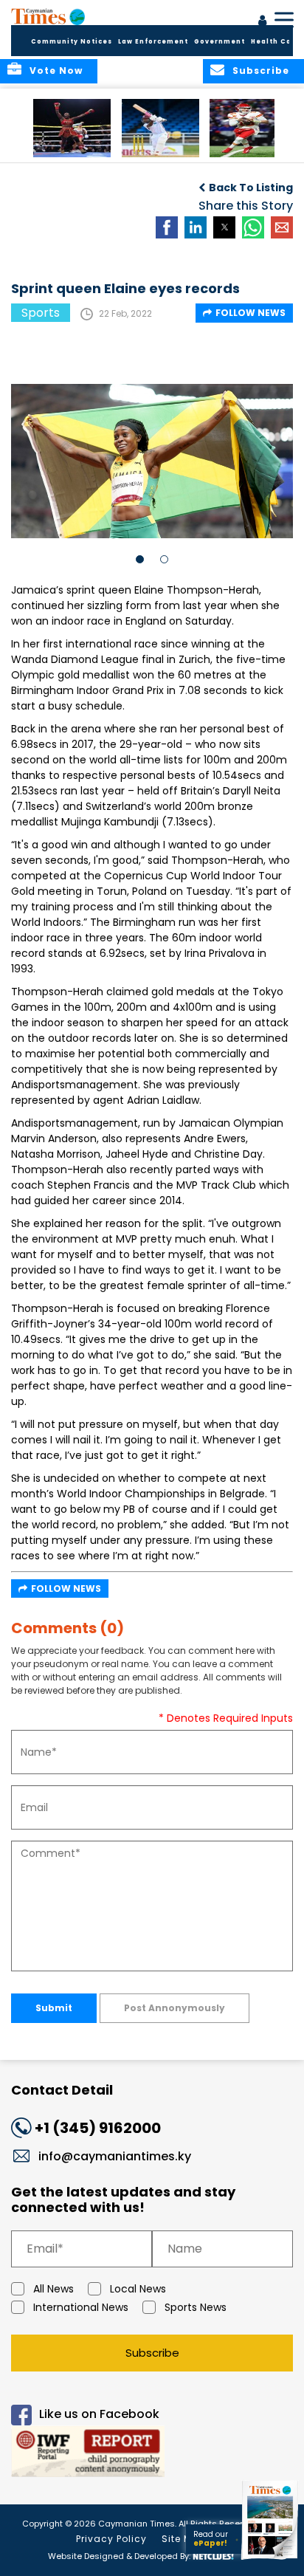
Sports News (196, 2307)
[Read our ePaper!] (271, 2559)
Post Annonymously (175, 2008)
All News (53, 2289)
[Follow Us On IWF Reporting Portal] (152, 2454)
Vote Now (56, 71)
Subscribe (152, 2353)
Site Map (184, 2539)
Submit (54, 2008)
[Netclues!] (213, 2555)
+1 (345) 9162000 (98, 2128)
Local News (138, 2289)
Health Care (276, 42)
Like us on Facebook (99, 2414)
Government (220, 42)
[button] (72, 128)
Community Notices (72, 42)
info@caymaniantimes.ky (115, 2156)
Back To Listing (251, 188)
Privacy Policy (111, 2539)
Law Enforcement (153, 42)
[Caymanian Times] (48, 16)
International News (81, 2307)
